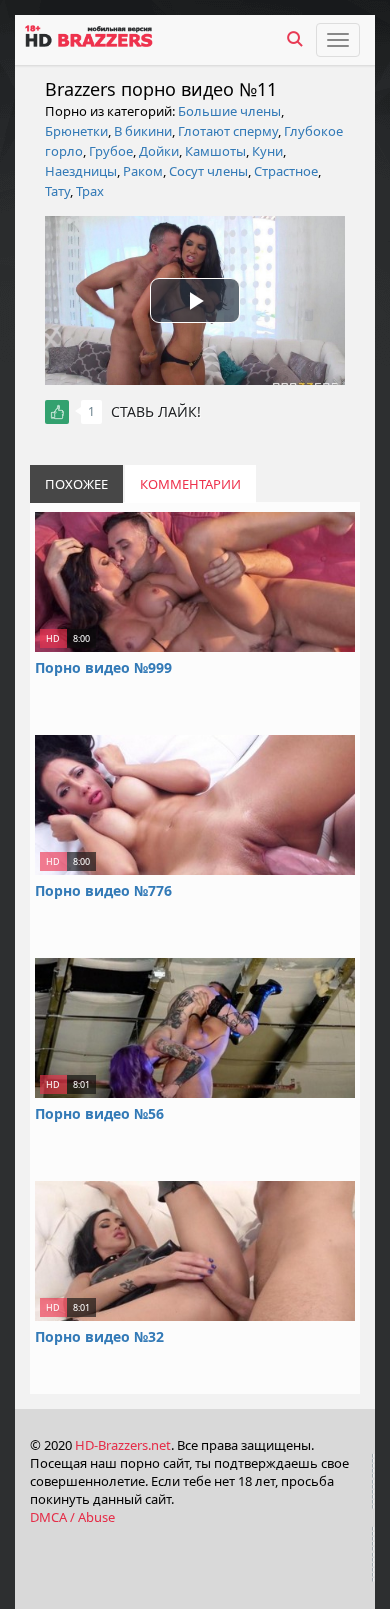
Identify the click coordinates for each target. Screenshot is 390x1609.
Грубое (111, 151)
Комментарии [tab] (190, 484)
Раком (143, 171)
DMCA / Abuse (72, 1517)
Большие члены (229, 111)
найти (295, 39)
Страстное (286, 171)
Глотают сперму (228, 131)
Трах (90, 191)
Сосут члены (208, 171)
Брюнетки (76, 131)
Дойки (159, 151)
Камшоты (215, 151)
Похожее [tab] (76, 484)
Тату (57, 191)
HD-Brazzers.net (123, 1445)
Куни (267, 151)
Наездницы (81, 171)
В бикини (143, 131)
